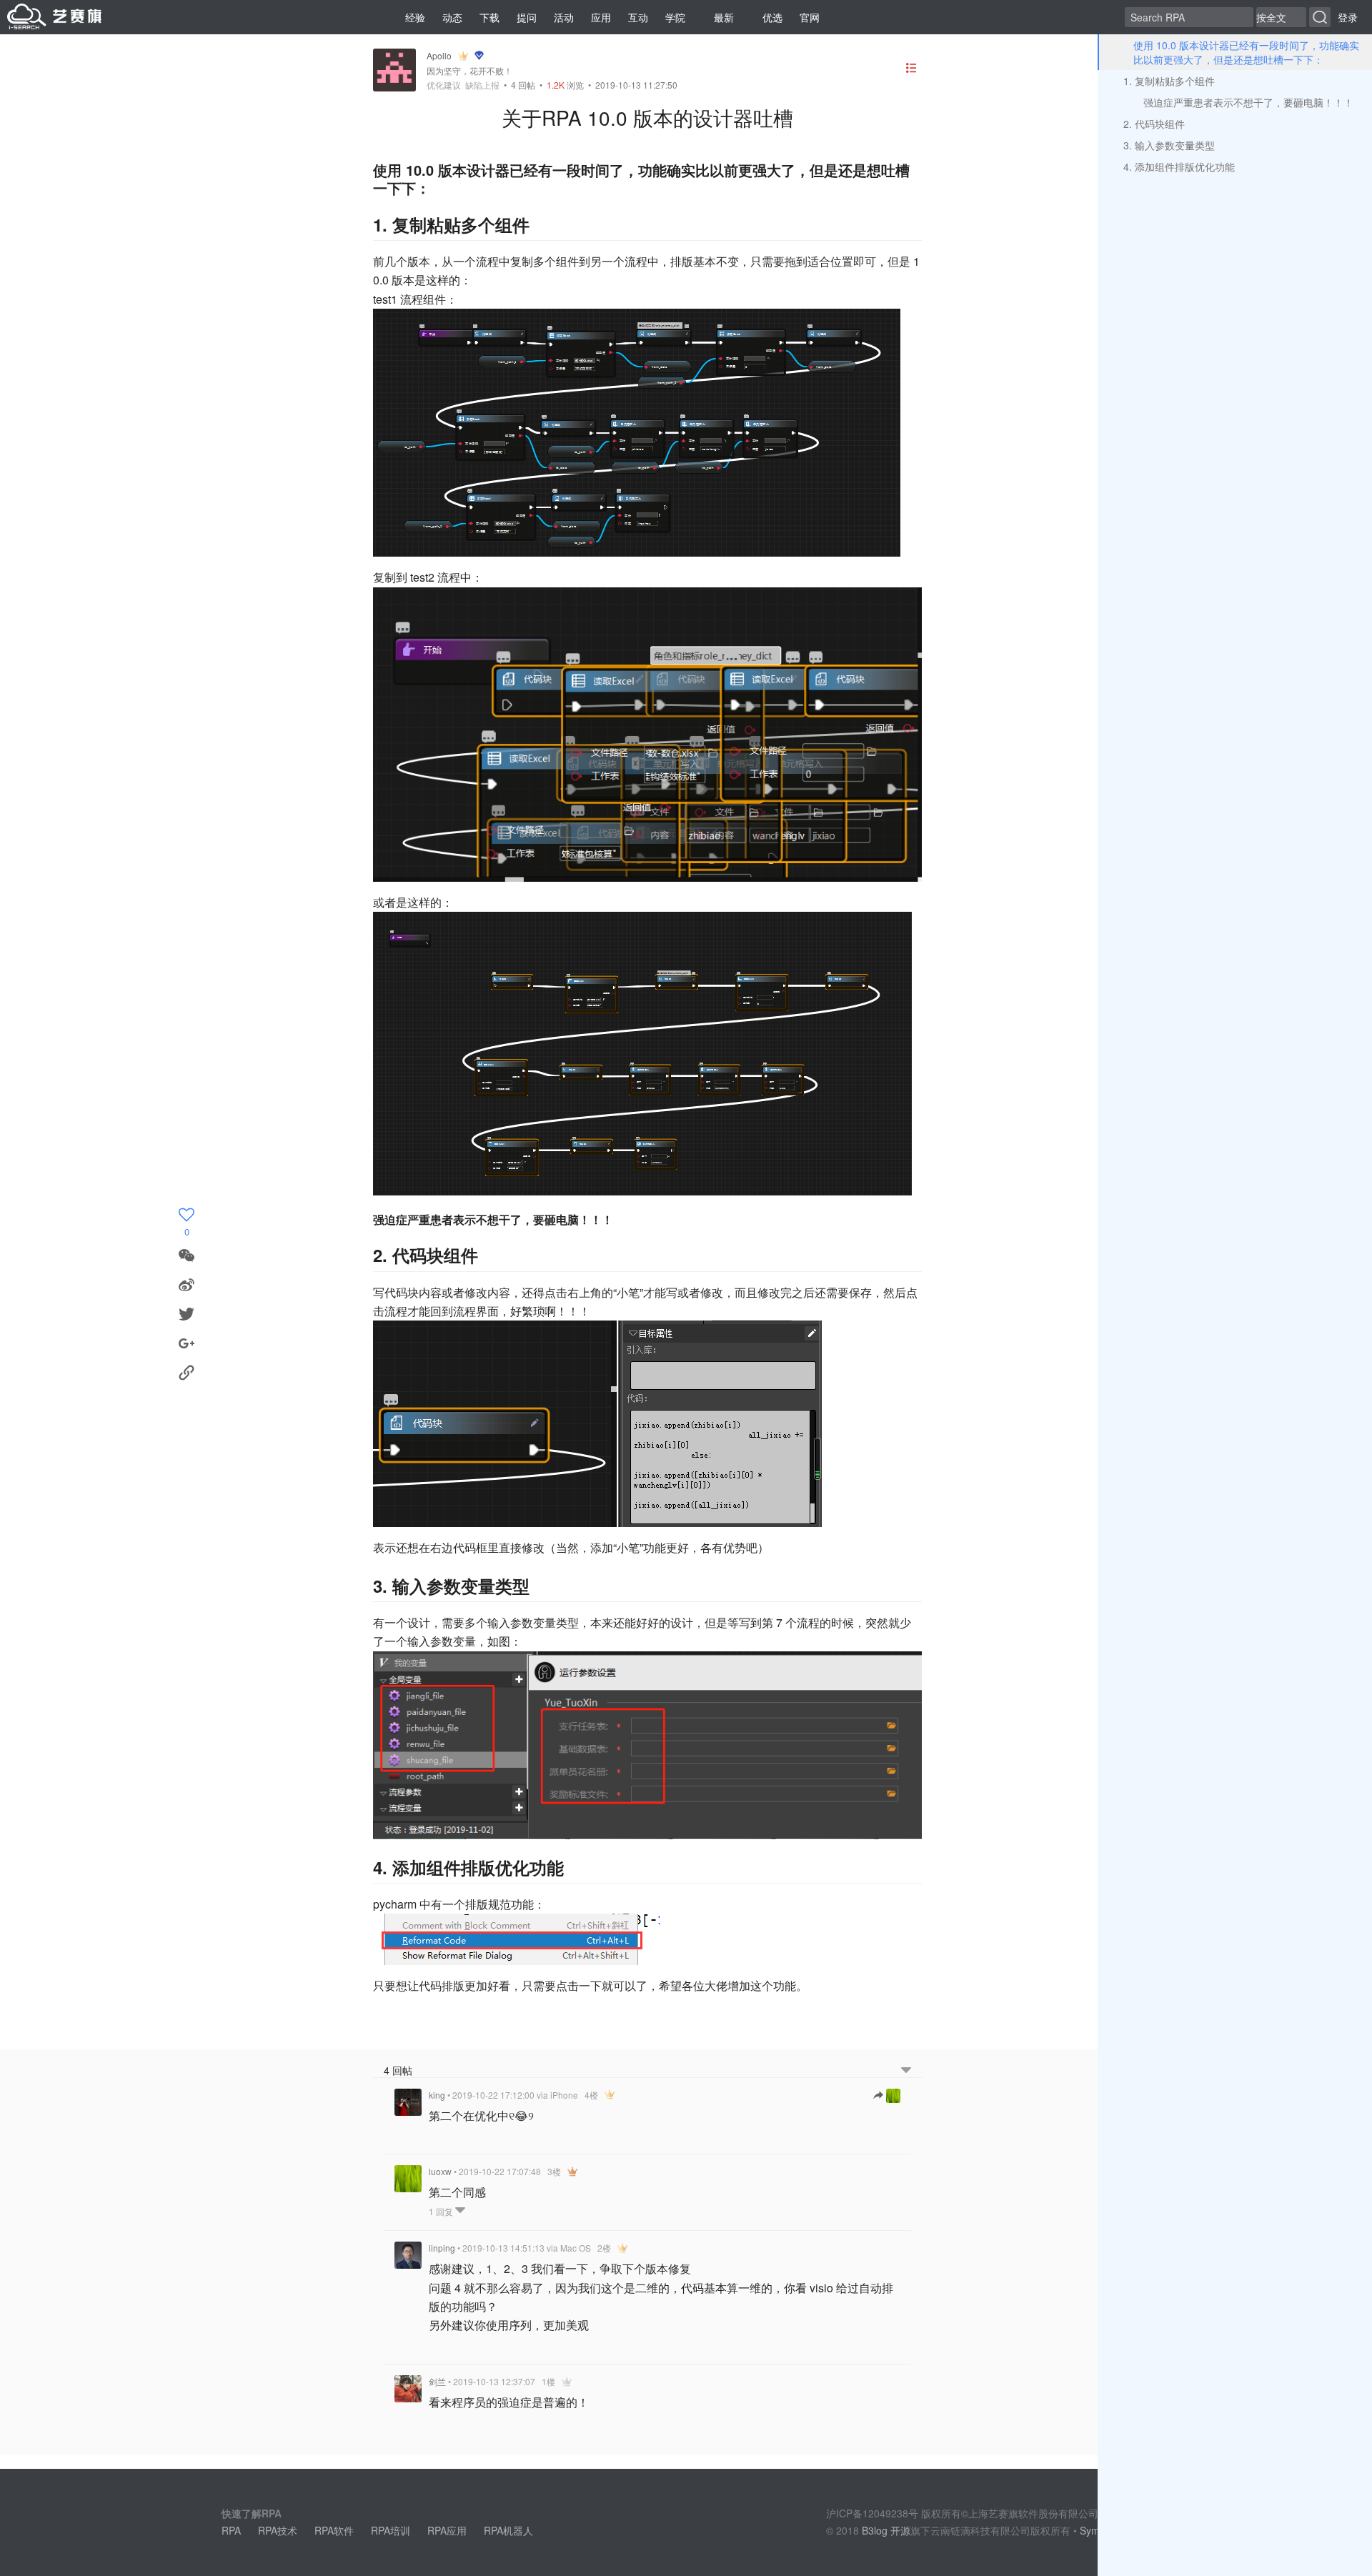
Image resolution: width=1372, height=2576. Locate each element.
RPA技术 (278, 2530)
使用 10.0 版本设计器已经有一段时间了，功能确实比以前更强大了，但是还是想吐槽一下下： (1246, 52)
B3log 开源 (886, 2530)
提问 (527, 17)
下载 (489, 17)
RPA (231, 2530)
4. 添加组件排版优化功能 (1179, 166)
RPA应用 (447, 2530)
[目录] (911, 70)
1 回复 (442, 2211)
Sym (1090, 2530)
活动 (564, 17)
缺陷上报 (482, 85)
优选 (772, 17)
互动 (638, 17)
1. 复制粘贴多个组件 (1169, 81)
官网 (810, 17)
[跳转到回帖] (887, 2096)
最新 (724, 17)
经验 (415, 17)
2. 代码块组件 (1154, 124)
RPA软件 (334, 2530)
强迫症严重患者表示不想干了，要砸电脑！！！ (1248, 102)
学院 (675, 17)
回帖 (523, 85)
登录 (1348, 17)
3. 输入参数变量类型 (1169, 145)
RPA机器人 (508, 2530)
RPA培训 (391, 2530)
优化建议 (444, 85)
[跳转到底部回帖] (906, 2070)
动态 (452, 17)
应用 (601, 17)
